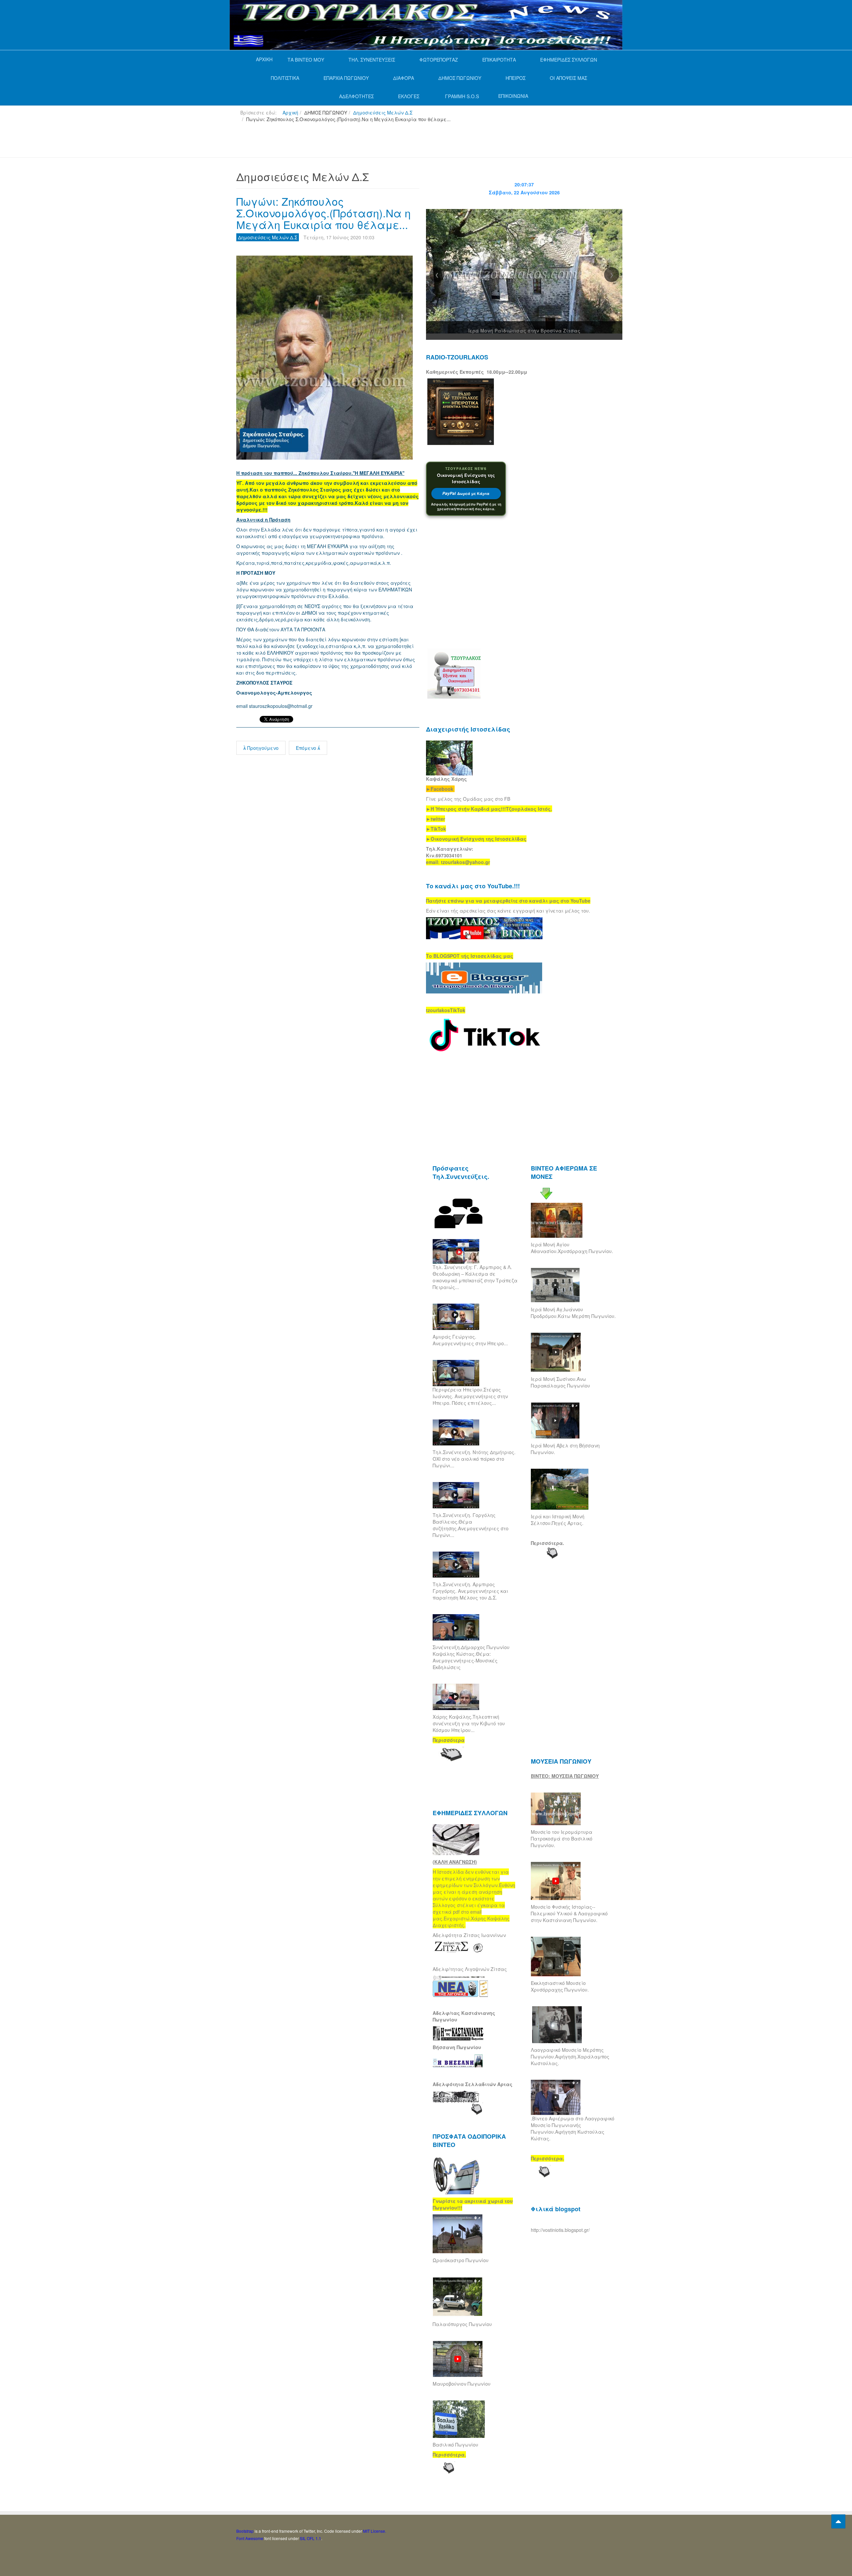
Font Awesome (250, 2538)
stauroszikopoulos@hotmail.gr (281, 706)
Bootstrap (245, 2531)
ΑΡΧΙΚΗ (264, 59)
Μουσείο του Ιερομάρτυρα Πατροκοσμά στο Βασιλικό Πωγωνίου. (562, 1838)
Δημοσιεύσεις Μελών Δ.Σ (383, 112)
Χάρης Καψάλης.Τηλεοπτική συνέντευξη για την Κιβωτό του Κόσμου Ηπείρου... (469, 1723)
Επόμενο (307, 748)
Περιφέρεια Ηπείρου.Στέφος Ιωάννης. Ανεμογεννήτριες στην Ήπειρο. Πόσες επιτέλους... (470, 1396)
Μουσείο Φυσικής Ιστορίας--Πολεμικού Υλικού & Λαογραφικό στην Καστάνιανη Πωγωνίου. (569, 1913)
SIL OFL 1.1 (311, 2538)
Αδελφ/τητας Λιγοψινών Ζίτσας (470, 1969)
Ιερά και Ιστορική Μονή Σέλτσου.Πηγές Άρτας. (558, 1520)
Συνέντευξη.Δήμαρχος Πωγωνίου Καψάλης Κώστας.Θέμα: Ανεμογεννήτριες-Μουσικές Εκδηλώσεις (471, 1657)
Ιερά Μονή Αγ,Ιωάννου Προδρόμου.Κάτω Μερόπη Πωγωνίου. (573, 1313)
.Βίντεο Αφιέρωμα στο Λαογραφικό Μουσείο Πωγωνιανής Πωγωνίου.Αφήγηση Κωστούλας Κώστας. (573, 2128)
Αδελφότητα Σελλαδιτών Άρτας (473, 2084)
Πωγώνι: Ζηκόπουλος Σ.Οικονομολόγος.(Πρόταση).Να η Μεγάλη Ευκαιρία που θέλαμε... (323, 213)
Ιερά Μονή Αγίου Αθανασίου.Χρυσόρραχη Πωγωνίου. (572, 1248)
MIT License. (375, 2531)
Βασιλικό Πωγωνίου (455, 2445)
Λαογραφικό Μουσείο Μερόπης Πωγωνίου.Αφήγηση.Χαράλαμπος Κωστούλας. (570, 2056)
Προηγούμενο (262, 748)
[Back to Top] (838, 2521)
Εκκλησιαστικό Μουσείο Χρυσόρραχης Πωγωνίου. (560, 1986)
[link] (489, 809)
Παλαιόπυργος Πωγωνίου (462, 2324)
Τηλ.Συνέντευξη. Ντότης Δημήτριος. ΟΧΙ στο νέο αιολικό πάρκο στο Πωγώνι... (474, 1459)
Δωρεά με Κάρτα (466, 493)
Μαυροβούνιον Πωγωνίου (462, 2384)
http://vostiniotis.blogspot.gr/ (560, 2230)
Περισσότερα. (547, 1543)
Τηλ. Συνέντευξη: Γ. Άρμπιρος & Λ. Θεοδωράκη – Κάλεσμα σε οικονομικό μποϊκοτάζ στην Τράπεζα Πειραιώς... (475, 1277)
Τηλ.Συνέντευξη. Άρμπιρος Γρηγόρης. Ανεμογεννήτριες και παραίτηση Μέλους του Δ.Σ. (470, 1591)
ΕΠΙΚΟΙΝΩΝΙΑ (513, 96)
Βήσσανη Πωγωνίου (457, 2047)
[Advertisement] (357, 143)
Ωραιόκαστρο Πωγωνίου (461, 2260)
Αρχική (290, 112)
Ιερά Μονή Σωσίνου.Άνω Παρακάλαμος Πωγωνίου (560, 1382)
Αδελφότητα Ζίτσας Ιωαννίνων (469, 1935)
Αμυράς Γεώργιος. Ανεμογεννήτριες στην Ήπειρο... (470, 1340)
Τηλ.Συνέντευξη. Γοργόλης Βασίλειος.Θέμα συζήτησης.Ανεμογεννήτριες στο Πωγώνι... (471, 1525)
